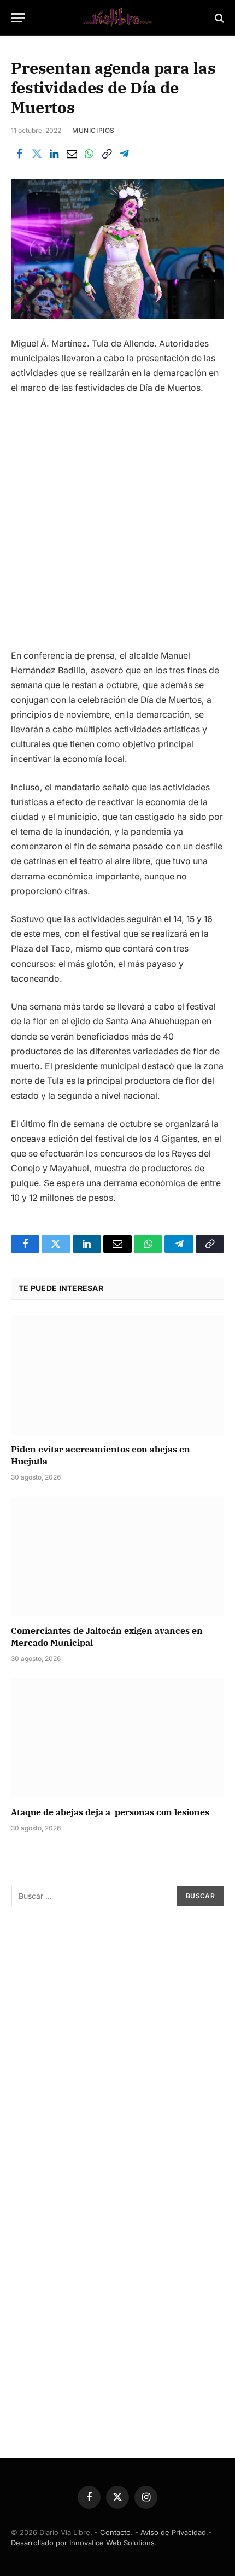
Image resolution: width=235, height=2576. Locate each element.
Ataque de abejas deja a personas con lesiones (110, 1812)
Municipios (93, 130)
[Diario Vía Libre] (117, 18)
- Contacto (113, 2532)
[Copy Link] (107, 154)
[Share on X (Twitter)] (37, 154)
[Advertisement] (117, 526)
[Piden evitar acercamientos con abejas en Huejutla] (117, 1375)
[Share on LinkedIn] (54, 154)
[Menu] (18, 18)
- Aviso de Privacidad (171, 2532)
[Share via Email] (72, 154)
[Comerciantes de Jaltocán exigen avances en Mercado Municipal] (117, 1556)
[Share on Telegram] (124, 154)
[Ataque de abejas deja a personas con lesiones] (117, 1738)
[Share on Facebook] (19, 154)
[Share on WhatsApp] (89, 154)
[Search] (218, 18)
